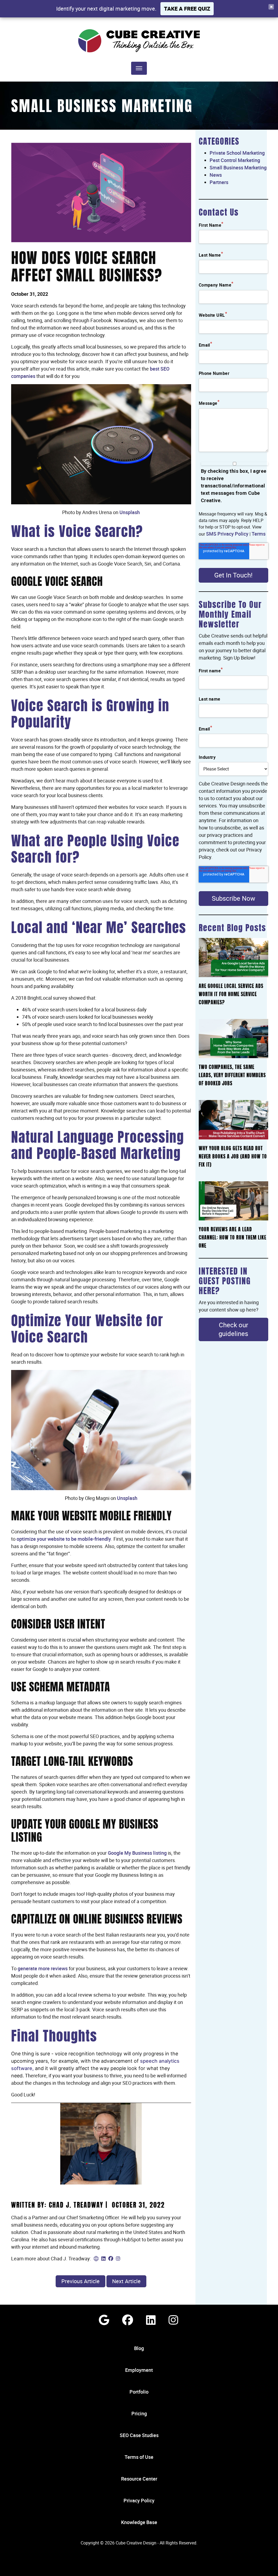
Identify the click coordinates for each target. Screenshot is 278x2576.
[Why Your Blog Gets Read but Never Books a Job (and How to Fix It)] (233, 1120)
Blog (139, 2348)
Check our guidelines (233, 1329)
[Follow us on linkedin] (151, 2320)
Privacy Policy (139, 2500)
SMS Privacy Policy (227, 534)
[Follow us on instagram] (173, 2320)
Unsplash (130, 512)
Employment (139, 2370)
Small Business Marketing (102, 108)
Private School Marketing (237, 153)
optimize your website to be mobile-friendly (64, 1539)
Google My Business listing (137, 1853)
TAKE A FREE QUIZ (187, 9)
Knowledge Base (139, 2522)
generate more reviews (43, 1968)
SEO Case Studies (139, 2435)
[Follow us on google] (104, 2320)
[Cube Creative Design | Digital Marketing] (139, 41)
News (216, 175)
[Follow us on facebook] (128, 2320)
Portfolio (139, 2392)
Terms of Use (139, 2457)
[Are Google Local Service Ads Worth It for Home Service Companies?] (233, 958)
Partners (219, 182)
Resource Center (139, 2479)
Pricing (139, 2413)
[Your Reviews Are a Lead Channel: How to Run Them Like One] (233, 1201)
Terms (259, 534)
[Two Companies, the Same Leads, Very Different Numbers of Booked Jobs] (233, 1039)
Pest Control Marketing (235, 160)
